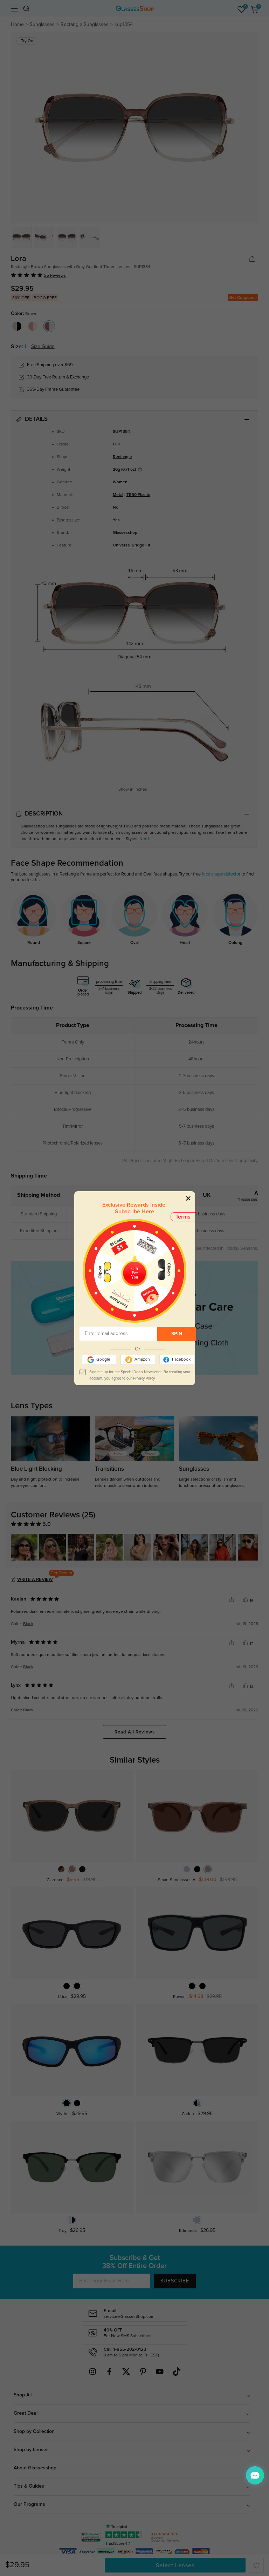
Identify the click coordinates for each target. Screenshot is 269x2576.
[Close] (188, 1198)
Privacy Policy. (144, 1378)
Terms (183, 1217)
